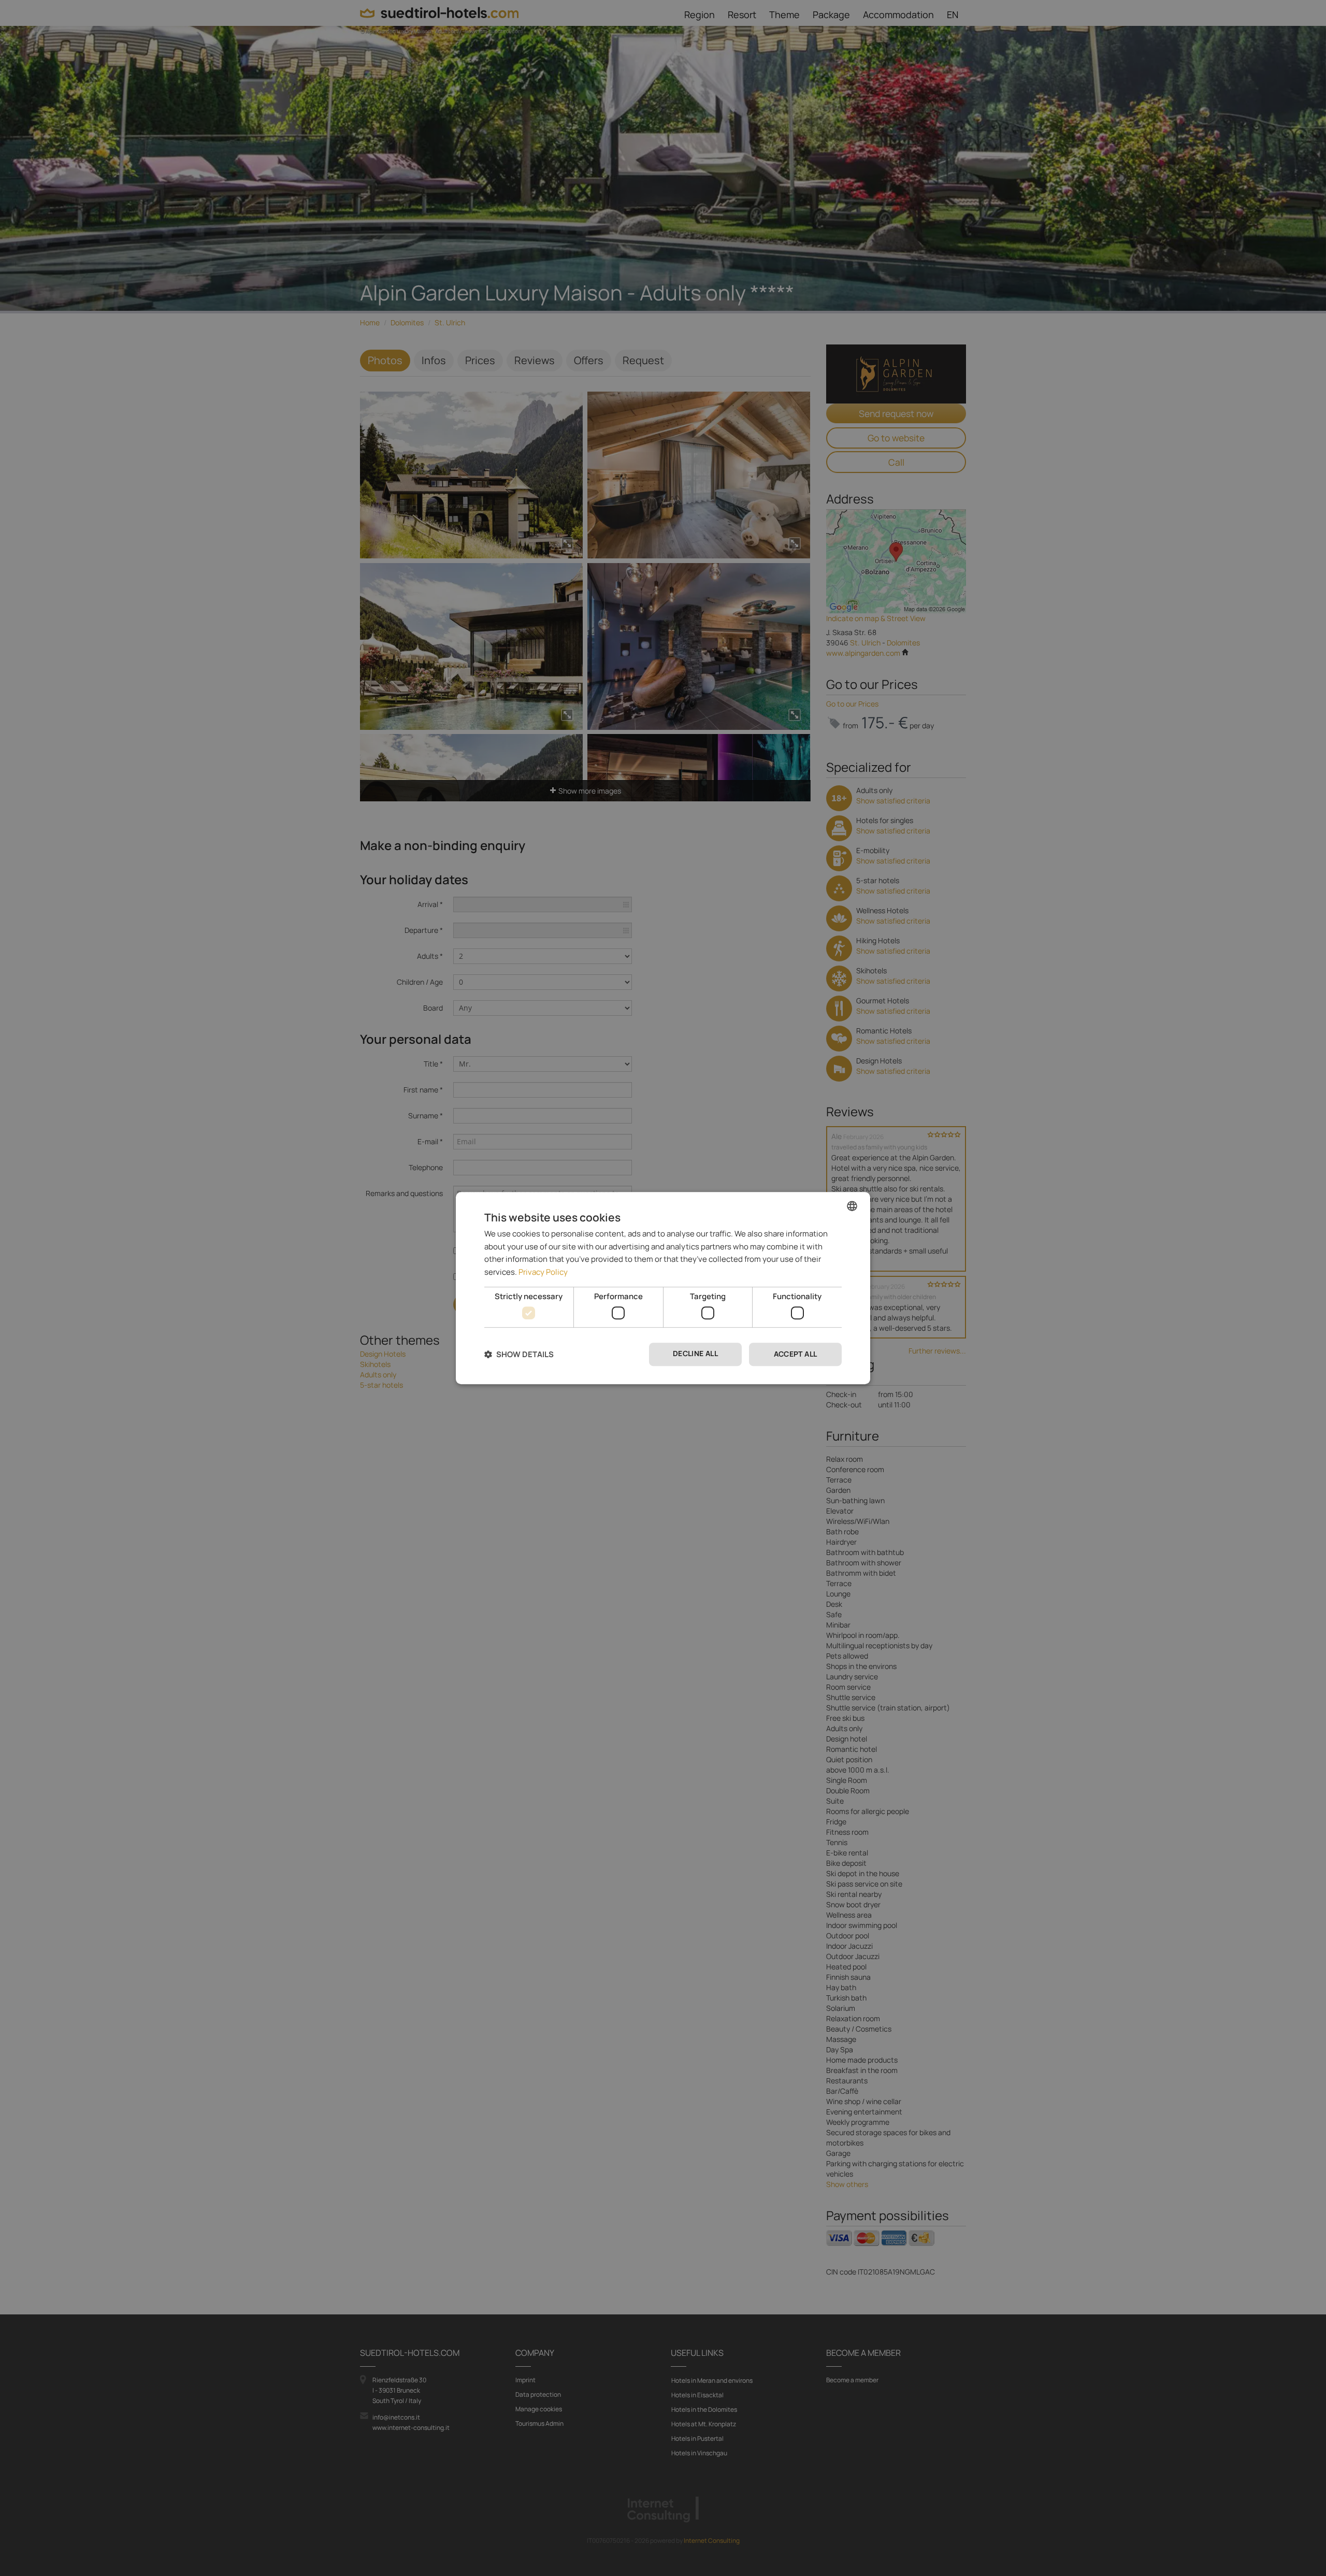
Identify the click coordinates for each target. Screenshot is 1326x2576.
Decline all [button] (695, 1354)
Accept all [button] (796, 1354)
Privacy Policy (543, 1272)
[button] (519, 1354)
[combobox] (852, 1206)
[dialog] (663, 1288)
